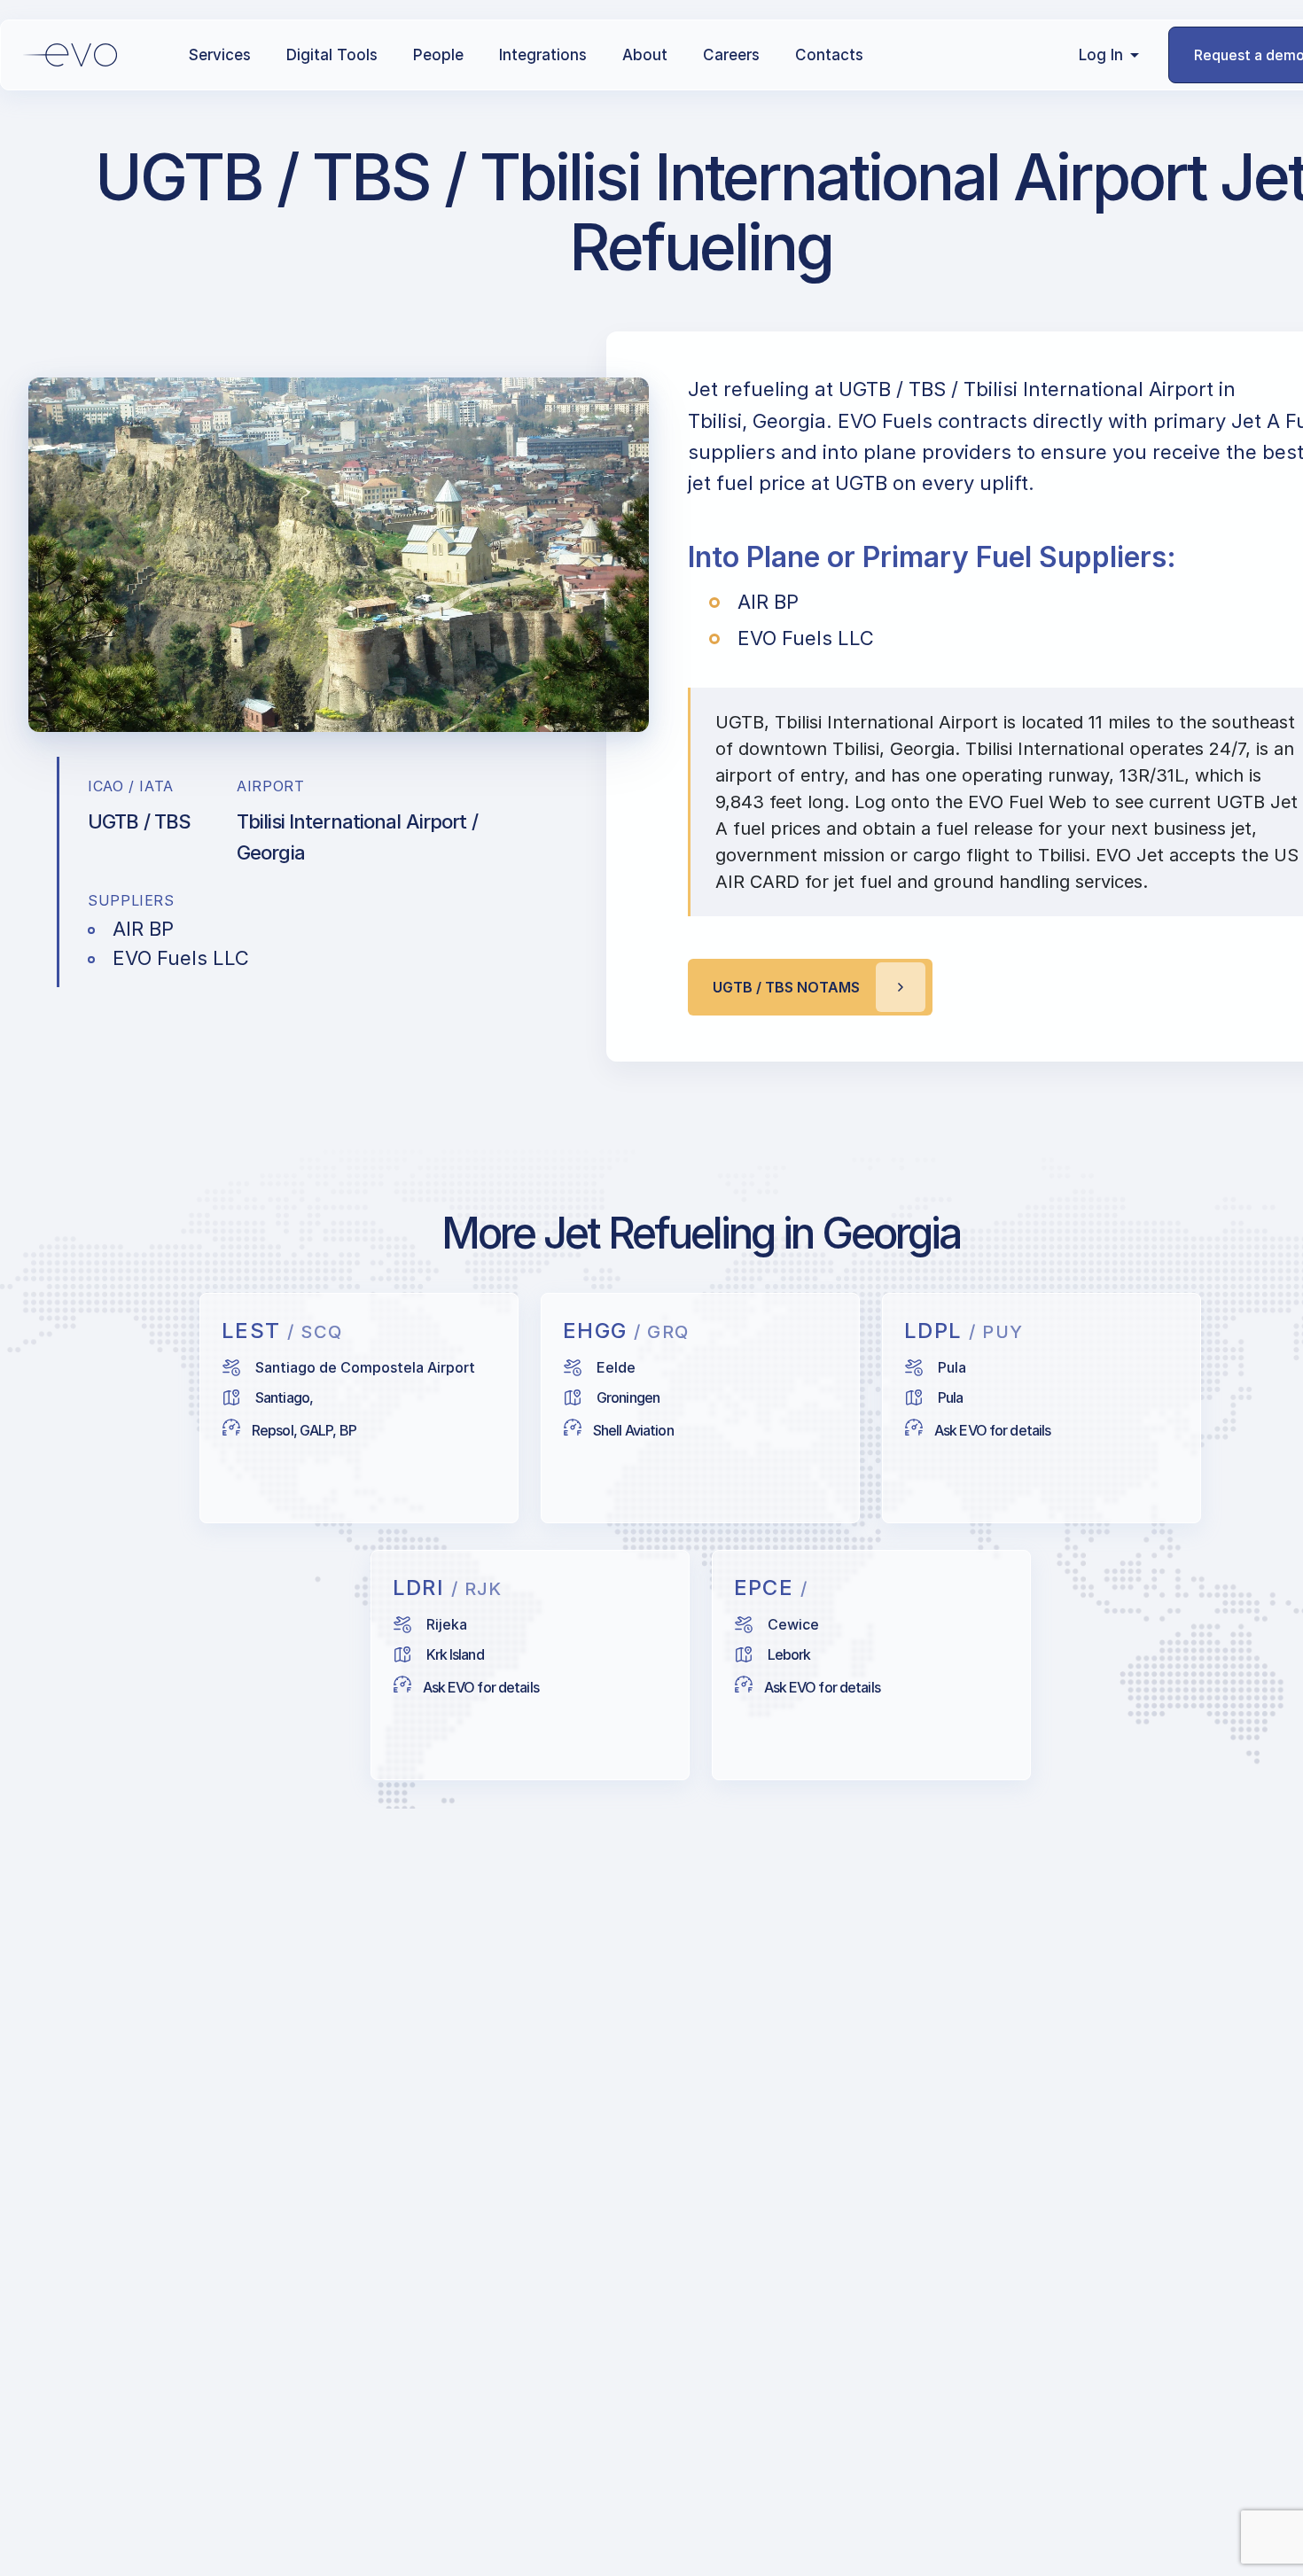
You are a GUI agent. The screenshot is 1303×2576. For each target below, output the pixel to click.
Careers (731, 55)
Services (220, 55)
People (438, 55)
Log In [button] (1101, 55)
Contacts (829, 55)
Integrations (543, 55)
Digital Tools (332, 55)
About (645, 55)
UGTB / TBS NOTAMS (786, 987)
